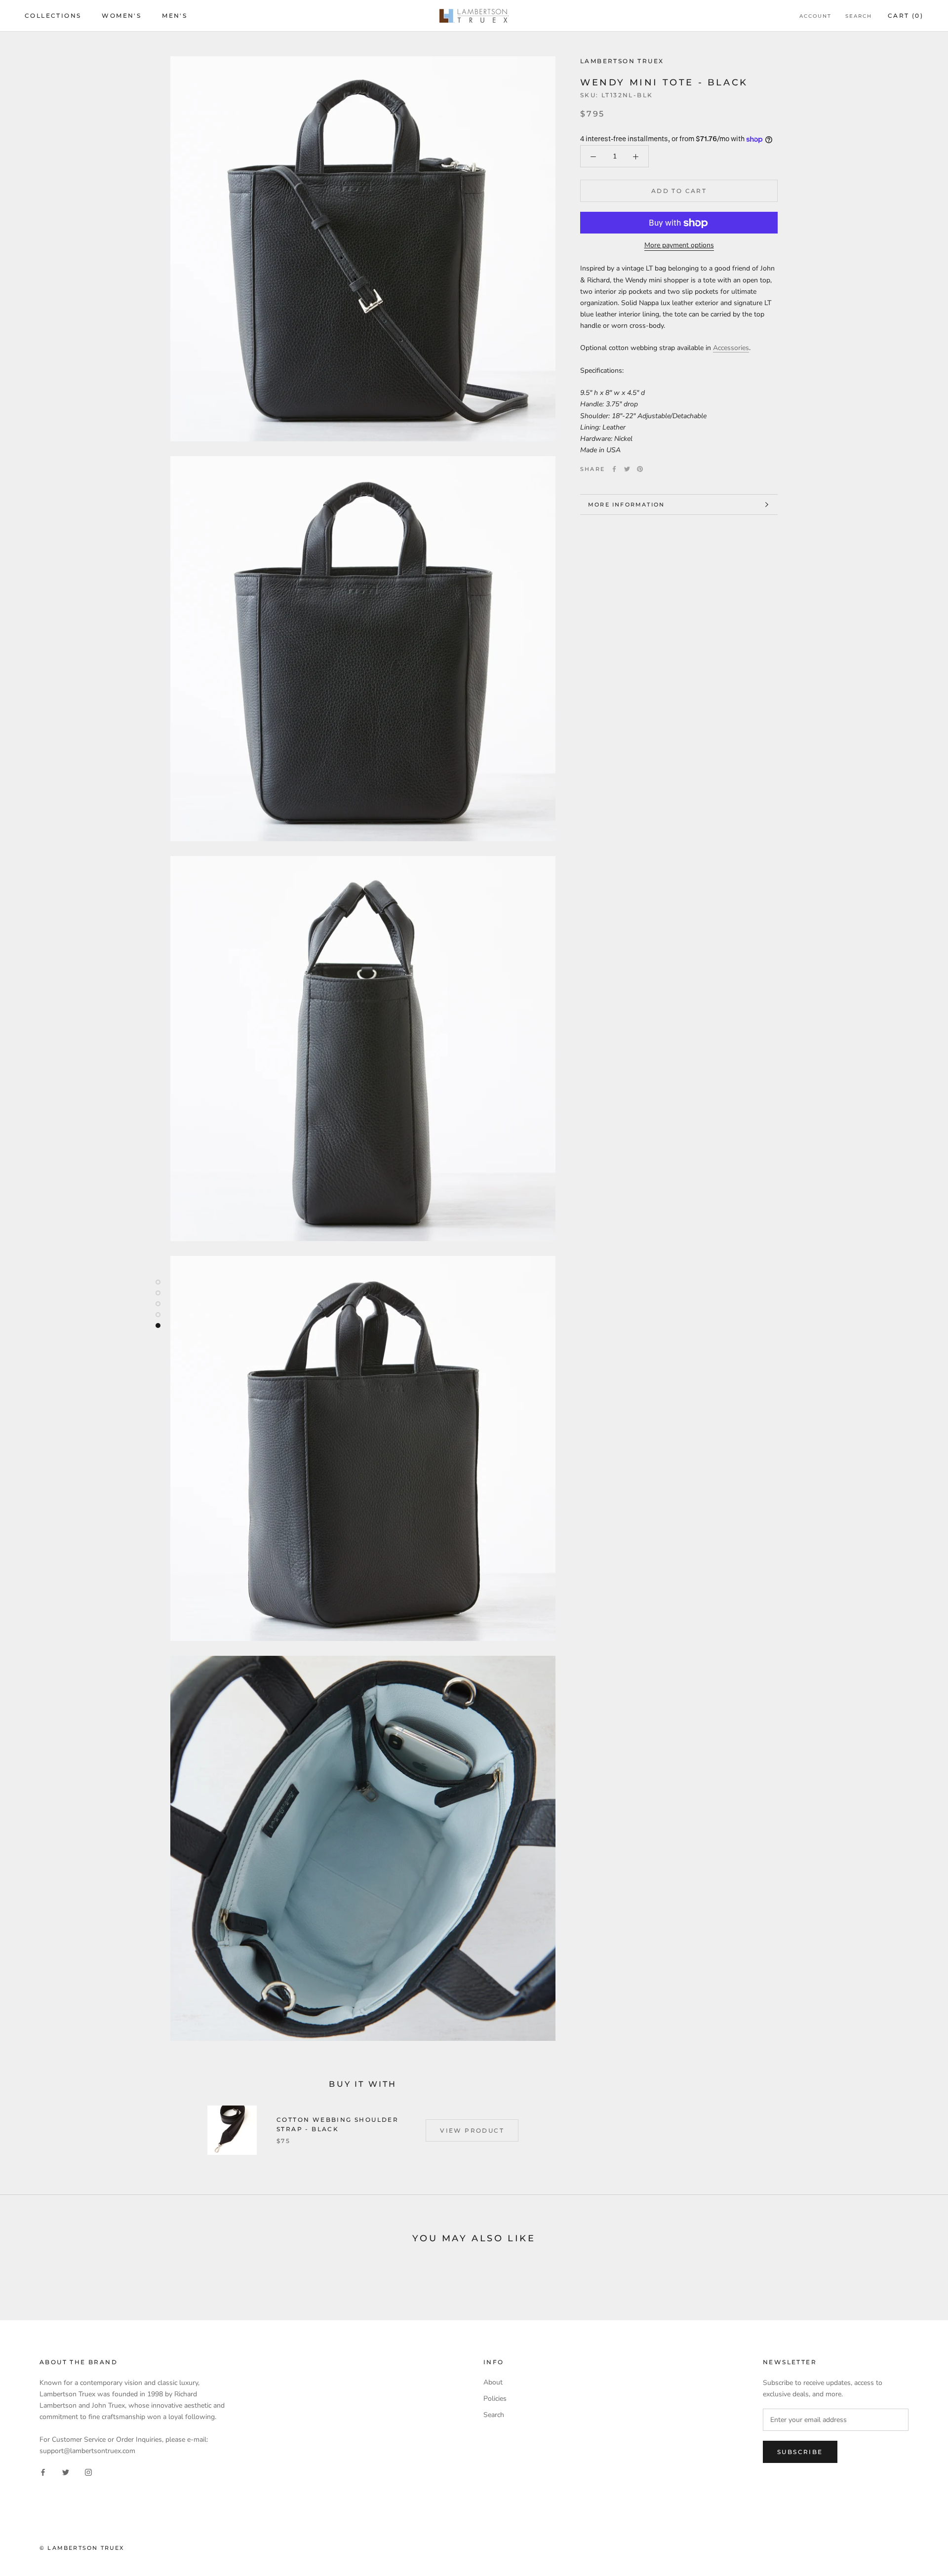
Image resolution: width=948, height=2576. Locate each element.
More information (626, 505)
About (493, 2382)
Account (815, 16)
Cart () (906, 16)
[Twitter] (627, 469)
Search (859, 16)
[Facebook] (614, 469)
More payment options (679, 246)
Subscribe (800, 2452)
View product (472, 2130)
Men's (175, 16)
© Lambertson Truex (82, 2548)
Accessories (731, 348)
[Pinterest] (640, 469)
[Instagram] (88, 2472)
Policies (495, 2399)
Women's (121, 16)
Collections (53, 16)
